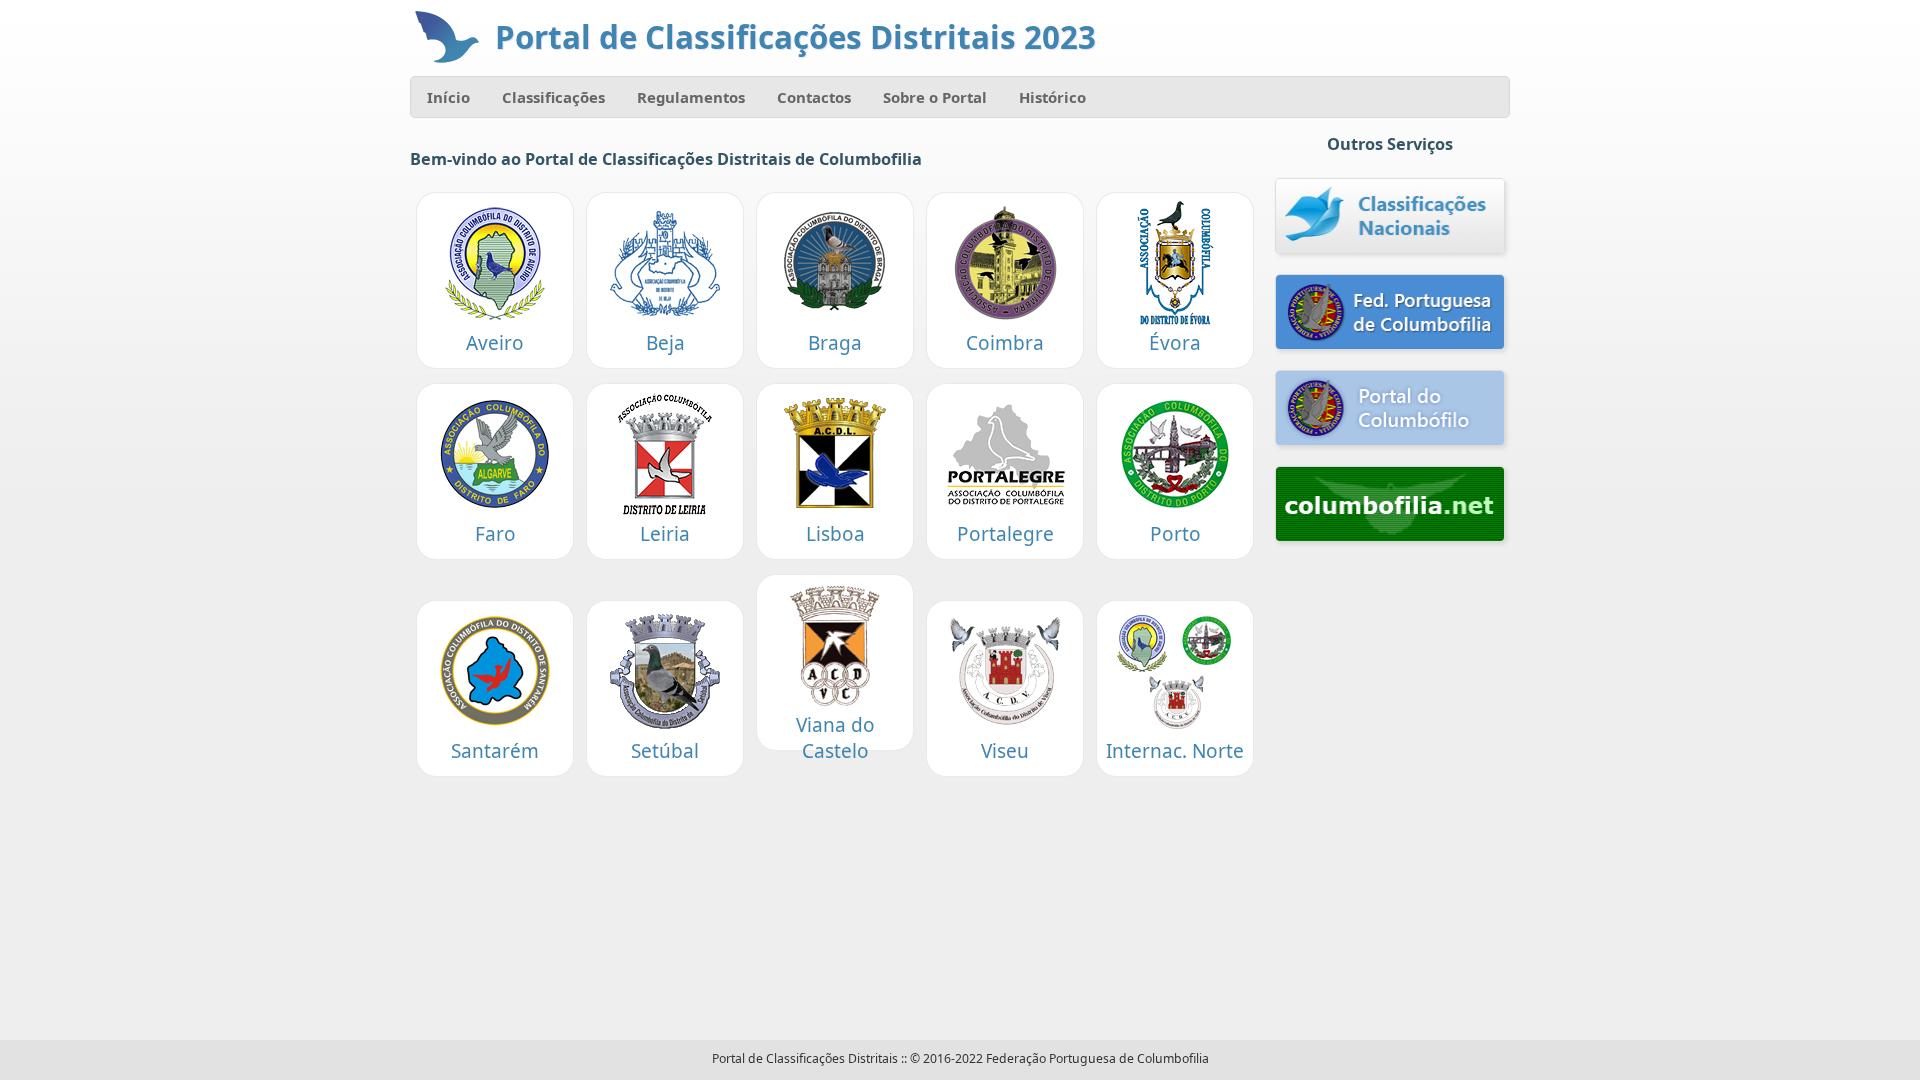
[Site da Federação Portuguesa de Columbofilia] (1390, 314)
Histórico (1052, 97)
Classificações (553, 97)
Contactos (814, 97)
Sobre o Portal (935, 97)
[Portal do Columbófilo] (1390, 410)
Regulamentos (691, 97)
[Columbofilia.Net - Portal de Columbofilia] (1390, 506)
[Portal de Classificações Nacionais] (1390, 218)
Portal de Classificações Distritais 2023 (795, 37)
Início (448, 97)
